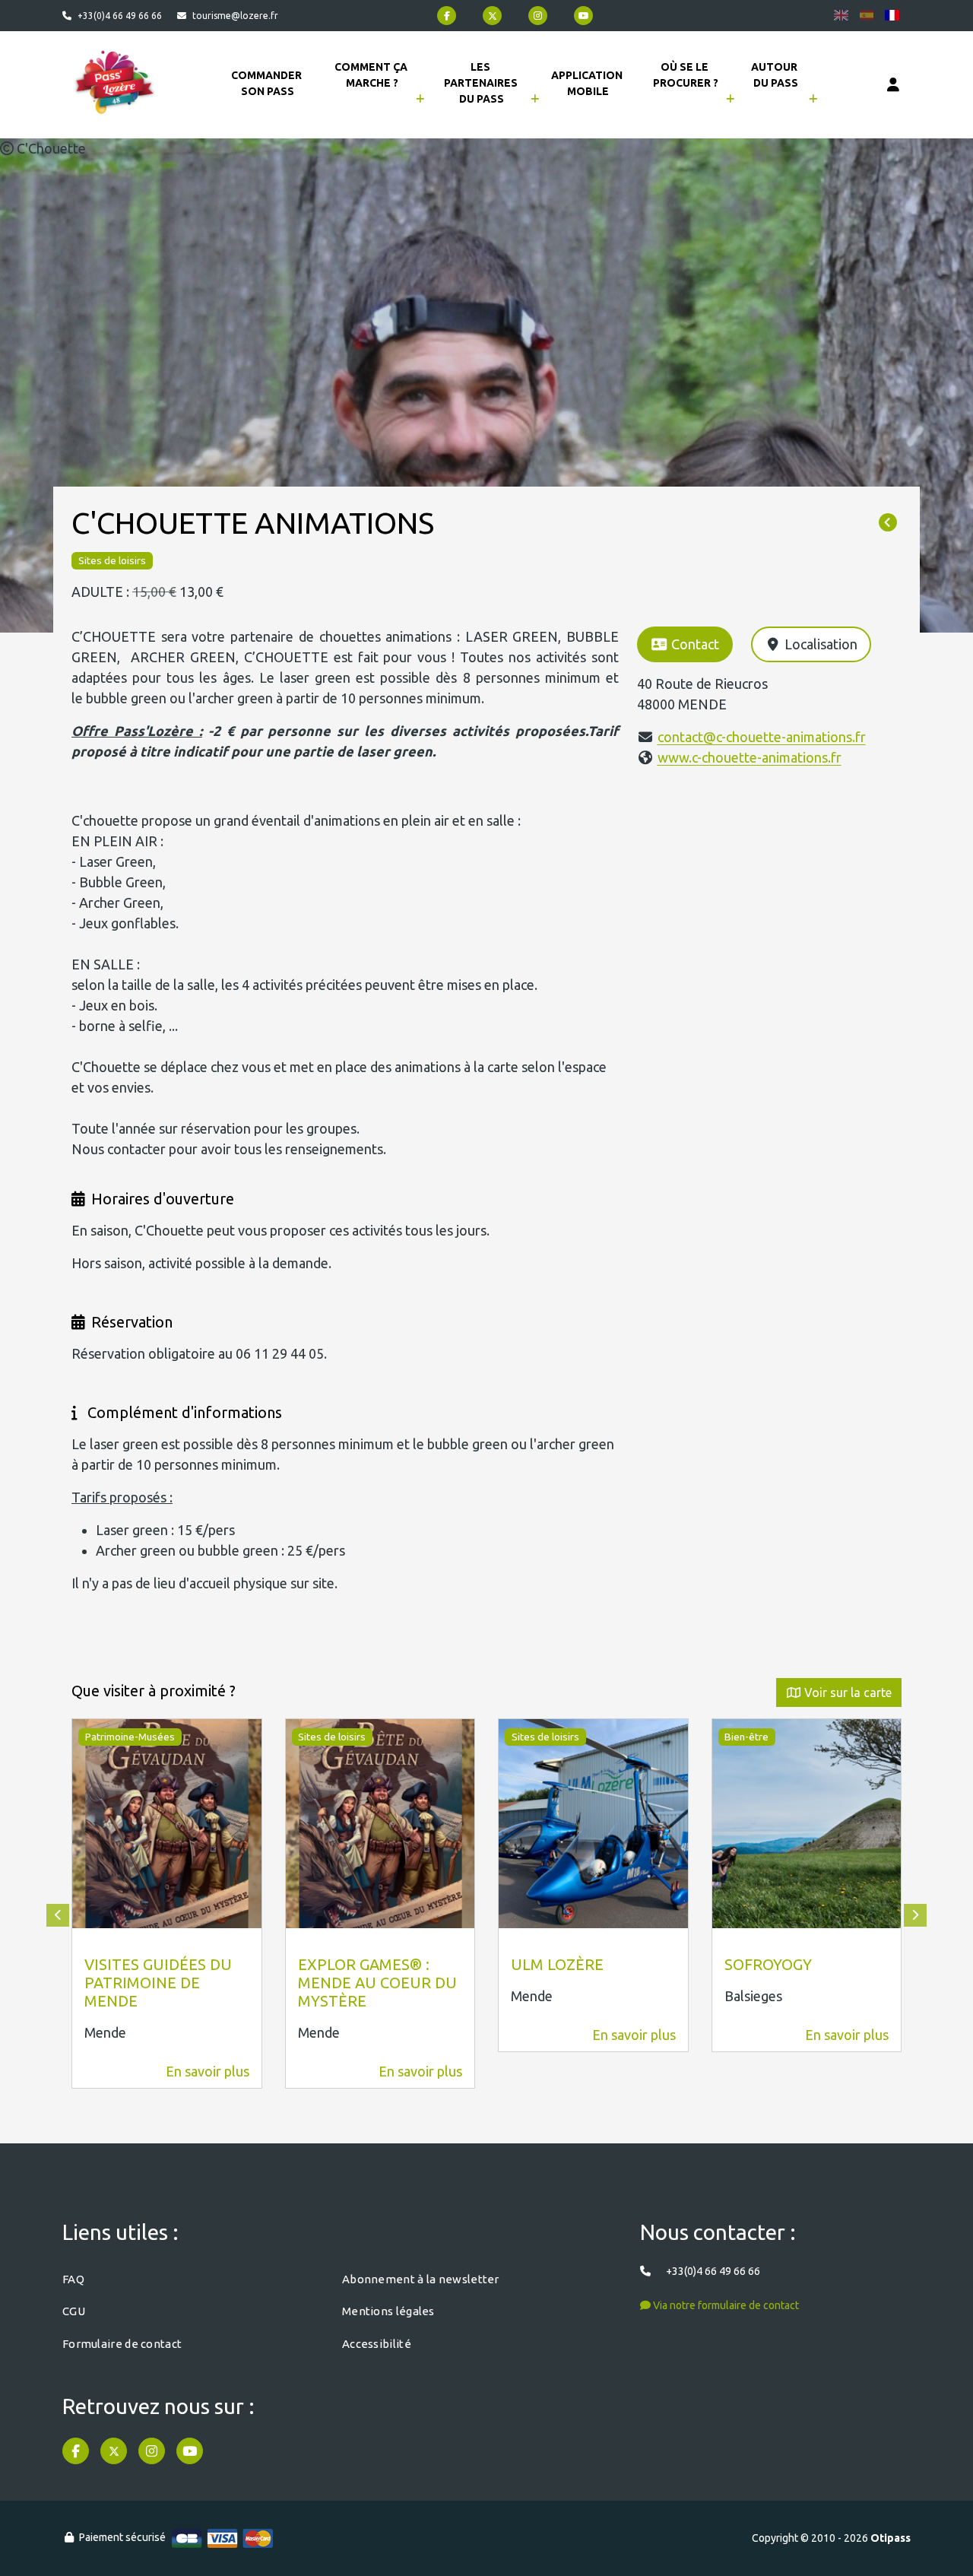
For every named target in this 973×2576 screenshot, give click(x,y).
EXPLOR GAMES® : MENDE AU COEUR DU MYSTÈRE (377, 1983)
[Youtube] (583, 16)
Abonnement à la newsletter (421, 2279)
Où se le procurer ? (686, 75)
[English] (841, 15)
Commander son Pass (268, 83)
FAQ (73, 2279)
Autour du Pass (775, 75)
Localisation (821, 644)
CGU (74, 2311)
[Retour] (888, 523)
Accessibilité (377, 2344)
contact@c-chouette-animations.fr (762, 737)
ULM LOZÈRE (557, 1964)
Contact (695, 644)
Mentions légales (388, 2311)
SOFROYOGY (768, 1964)
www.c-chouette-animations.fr (750, 757)
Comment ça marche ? (372, 75)
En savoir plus (208, 2071)
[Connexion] (893, 85)
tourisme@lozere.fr (235, 16)
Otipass (891, 2538)
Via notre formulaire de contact (725, 2305)
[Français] (892, 15)
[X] (492, 16)
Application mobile (588, 83)
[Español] (867, 15)
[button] (58, 1915)
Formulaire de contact (122, 2344)
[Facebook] (447, 16)
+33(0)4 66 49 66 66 (120, 16)
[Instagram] (538, 16)
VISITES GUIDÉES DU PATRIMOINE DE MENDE (158, 1983)
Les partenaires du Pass (482, 83)
